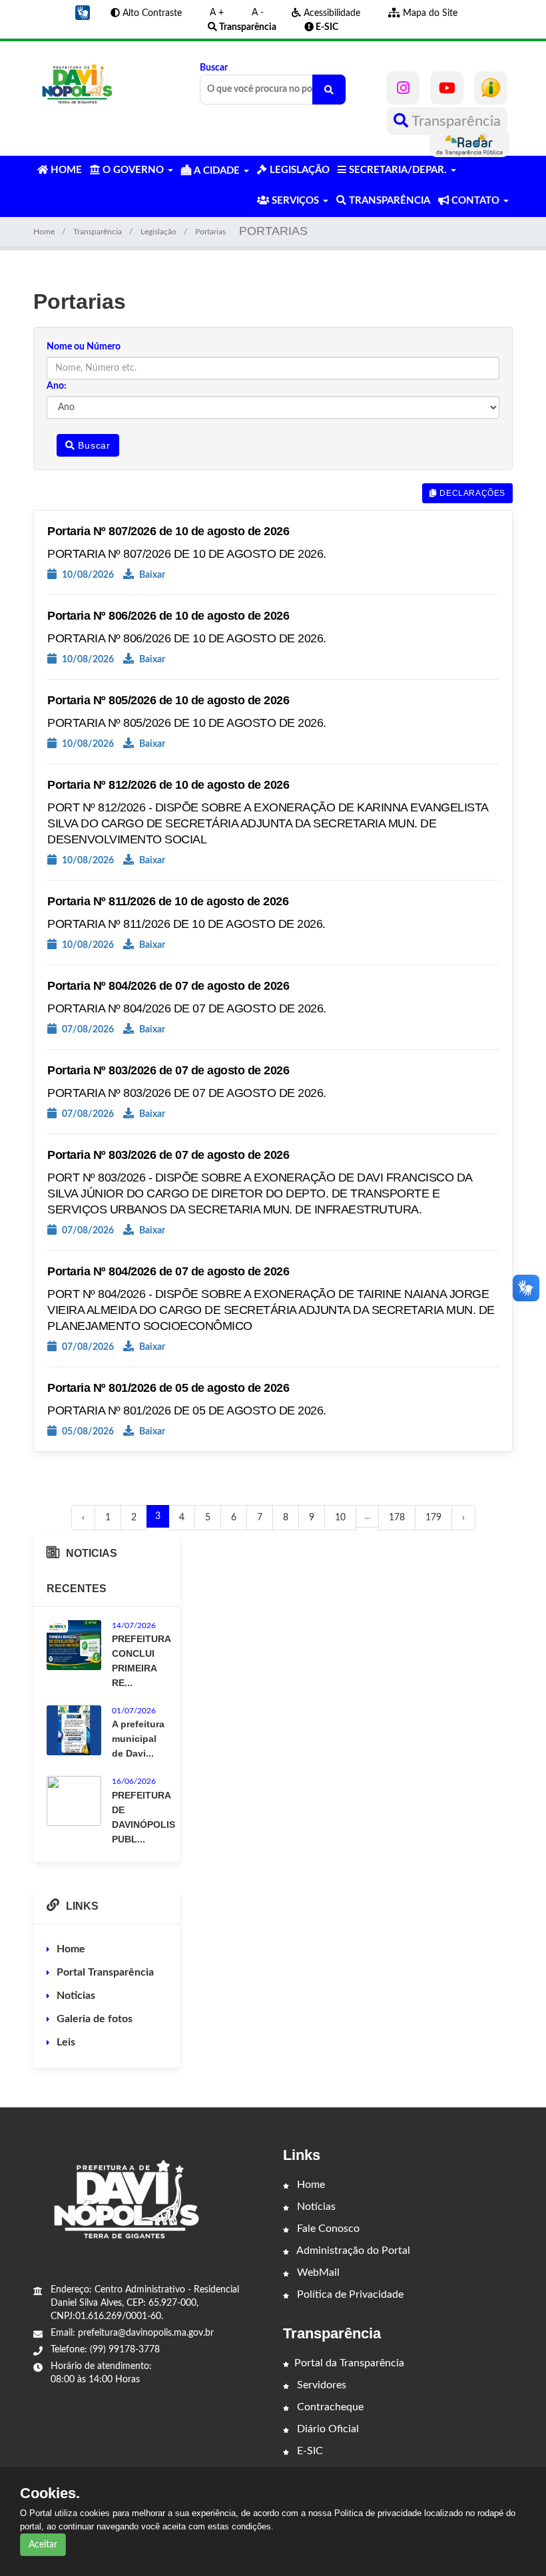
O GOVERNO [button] (133, 170)
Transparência (454, 121)
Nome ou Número (84, 347)
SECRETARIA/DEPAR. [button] (398, 170)
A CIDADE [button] (217, 171)
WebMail (317, 2272)
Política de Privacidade (349, 2294)
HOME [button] (65, 170)
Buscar (214, 68)
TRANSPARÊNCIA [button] (388, 201)
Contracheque (329, 2407)
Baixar (151, 575)
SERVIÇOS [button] (295, 201)
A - (258, 13)
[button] (83, 13)
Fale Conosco (327, 2229)
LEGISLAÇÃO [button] (298, 170)
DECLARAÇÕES (471, 493)
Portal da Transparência (349, 2363)
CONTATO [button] (475, 201)
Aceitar (43, 2545)
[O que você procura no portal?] (329, 90)
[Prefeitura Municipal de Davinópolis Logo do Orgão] (77, 84)
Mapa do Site (429, 13)
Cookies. (50, 2493)
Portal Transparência (105, 1972)
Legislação (158, 232)
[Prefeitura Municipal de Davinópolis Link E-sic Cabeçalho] (491, 88)
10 (340, 1518)
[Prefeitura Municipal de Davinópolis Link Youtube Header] (447, 88)
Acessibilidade (331, 13)
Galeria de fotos (95, 2019)
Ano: (57, 386)
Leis (66, 2042)
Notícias (315, 2207)
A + (217, 13)
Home (44, 232)
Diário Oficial (327, 2429)
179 (433, 1518)
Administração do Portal (352, 2251)
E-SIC (309, 2451)
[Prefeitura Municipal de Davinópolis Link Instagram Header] (403, 88)
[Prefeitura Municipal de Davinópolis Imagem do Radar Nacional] (469, 143)
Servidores (320, 2385)
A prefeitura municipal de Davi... (138, 1739)
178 (397, 1518)
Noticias (76, 1996)
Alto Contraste (151, 13)
